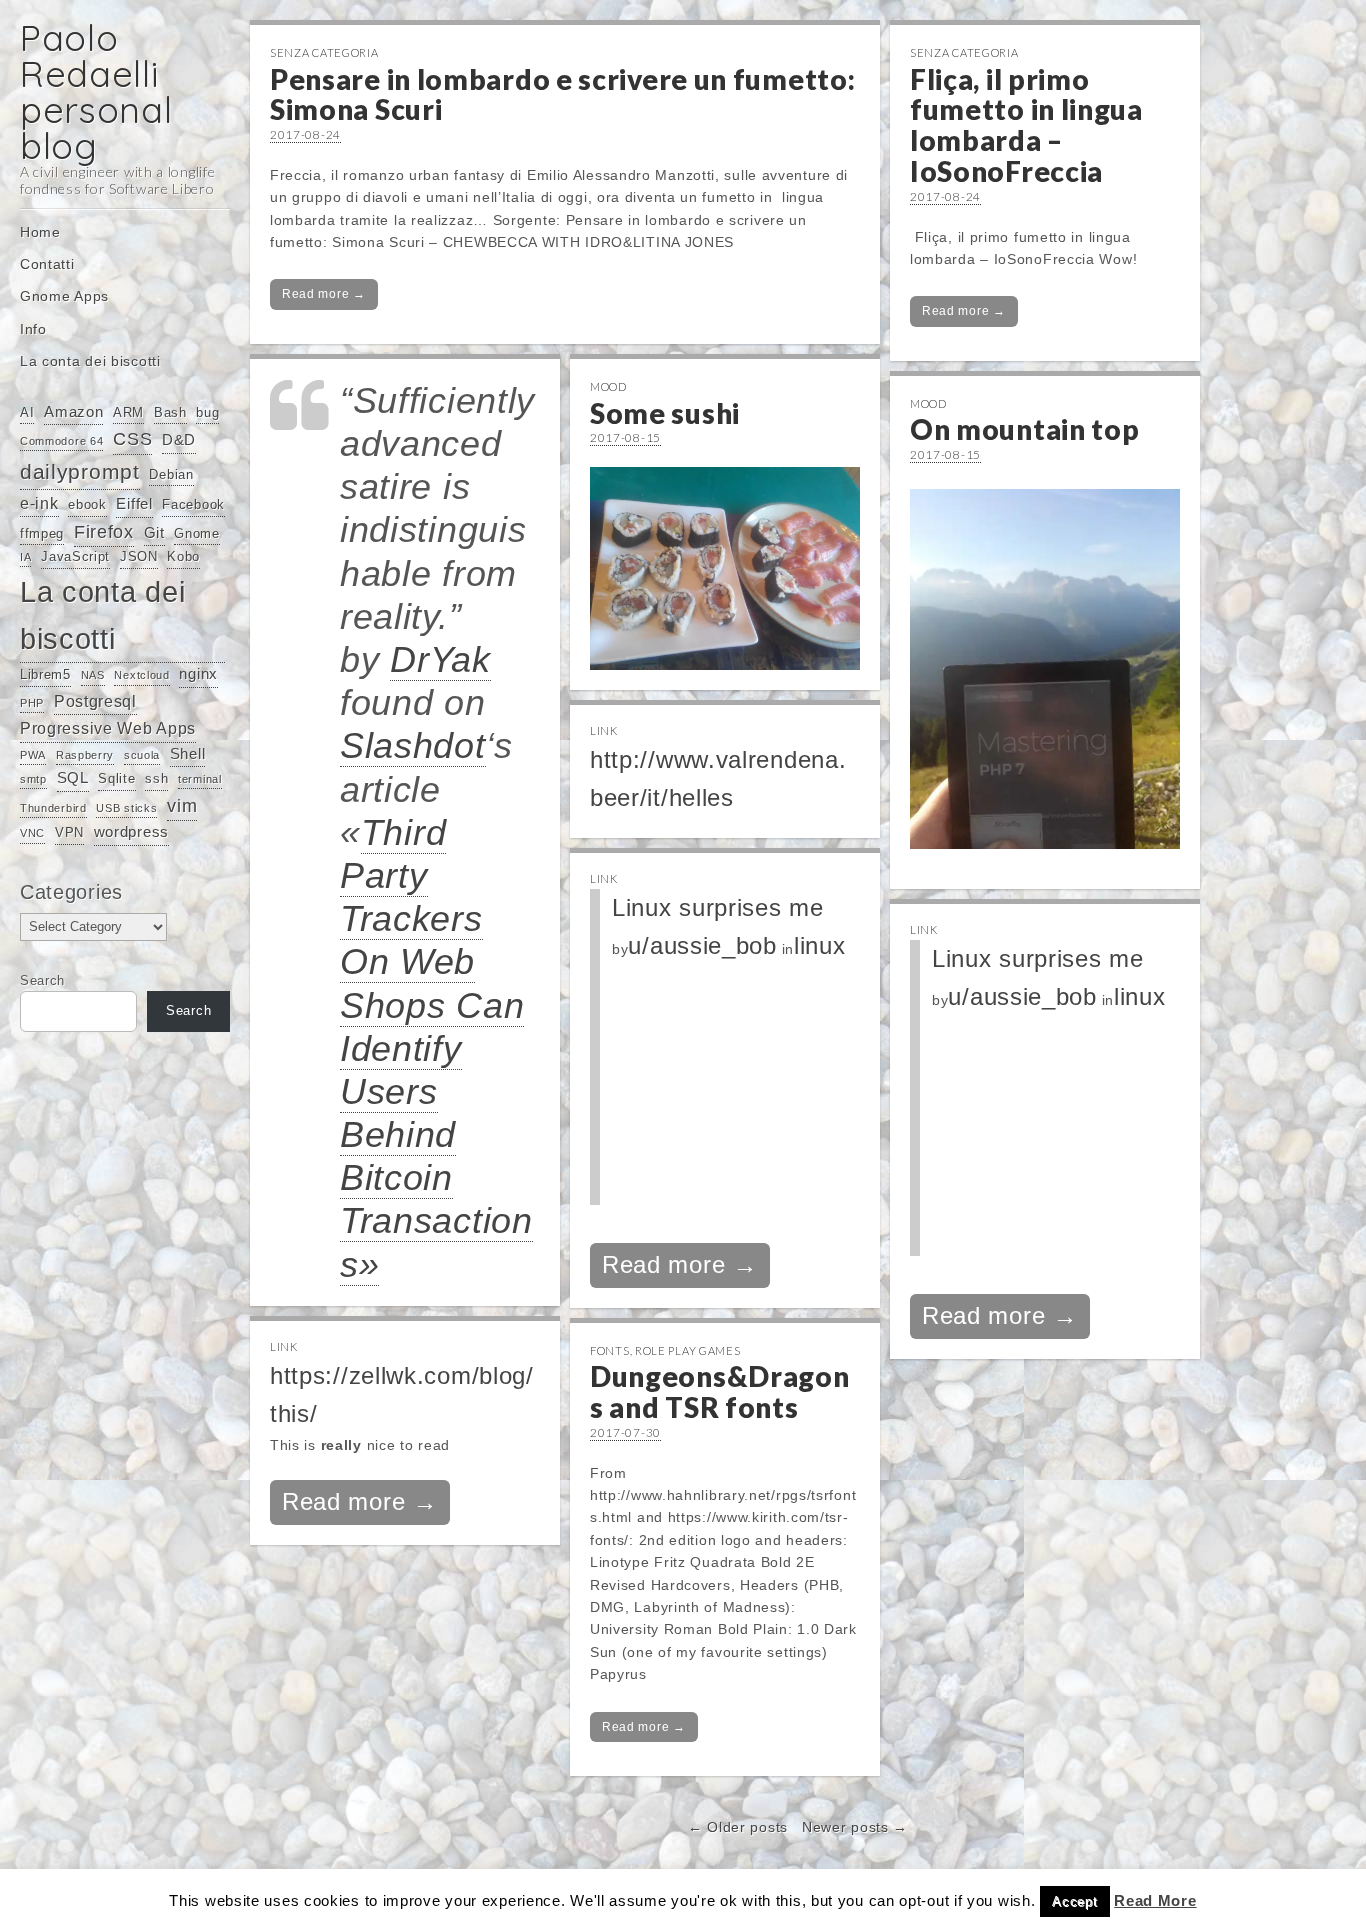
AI (27, 412)
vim (182, 806)
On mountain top (1025, 429)
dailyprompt (80, 472)
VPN (69, 832)
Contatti (47, 264)
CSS (132, 439)
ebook (87, 504)
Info (33, 329)
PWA (33, 755)
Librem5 (45, 674)
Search (42, 981)
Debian (171, 474)
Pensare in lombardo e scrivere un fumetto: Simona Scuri (562, 94)
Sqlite (116, 778)
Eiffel (134, 504)
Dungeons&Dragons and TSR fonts (720, 1391)
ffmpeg (42, 533)
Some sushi (665, 413)
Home (40, 232)
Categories (71, 892)
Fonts (610, 1350)
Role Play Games (688, 1350)
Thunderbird (53, 808)
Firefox (104, 532)
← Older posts (738, 1827)
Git (154, 533)
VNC (32, 833)
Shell (188, 754)
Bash (170, 412)
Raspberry (85, 755)
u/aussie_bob (702, 945)
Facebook (193, 504)
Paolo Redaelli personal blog (96, 91)
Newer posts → (855, 1827)
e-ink (39, 503)
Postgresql (95, 701)
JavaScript (75, 556)
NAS (93, 675)
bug (207, 412)
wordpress (131, 832)
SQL (73, 778)
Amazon (73, 412)
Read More (1155, 1900)
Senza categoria (324, 52)
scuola (142, 755)
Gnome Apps (64, 296)
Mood (608, 386)
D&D (179, 440)
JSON (139, 556)
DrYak (440, 659)
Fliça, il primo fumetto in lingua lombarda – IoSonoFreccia (1026, 125)
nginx (198, 674)
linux (820, 945)
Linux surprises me (718, 907)
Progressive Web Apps (108, 728)
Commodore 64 (61, 441)
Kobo (183, 556)
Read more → (324, 294)
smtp (33, 779)
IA (25, 557)
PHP (32, 703)
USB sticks (126, 808)
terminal (200, 779)
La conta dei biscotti (90, 361)
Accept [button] (1074, 1901)
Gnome (197, 533)
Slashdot (413, 745)
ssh (156, 778)
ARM (128, 412)
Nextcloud (141, 675)
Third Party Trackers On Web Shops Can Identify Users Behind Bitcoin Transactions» (436, 1048)
